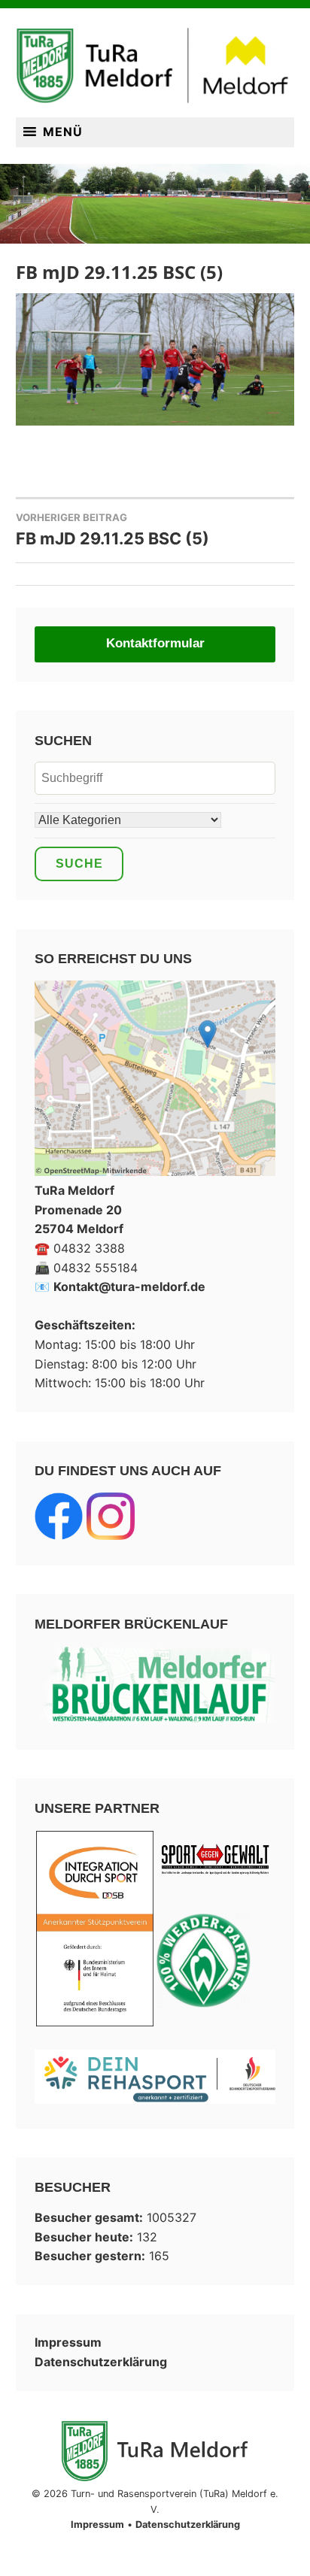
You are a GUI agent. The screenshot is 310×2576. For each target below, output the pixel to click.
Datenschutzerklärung (101, 2362)
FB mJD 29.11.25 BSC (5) (112, 530)
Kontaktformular (155, 643)
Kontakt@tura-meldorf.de (129, 1286)
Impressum (68, 2342)
